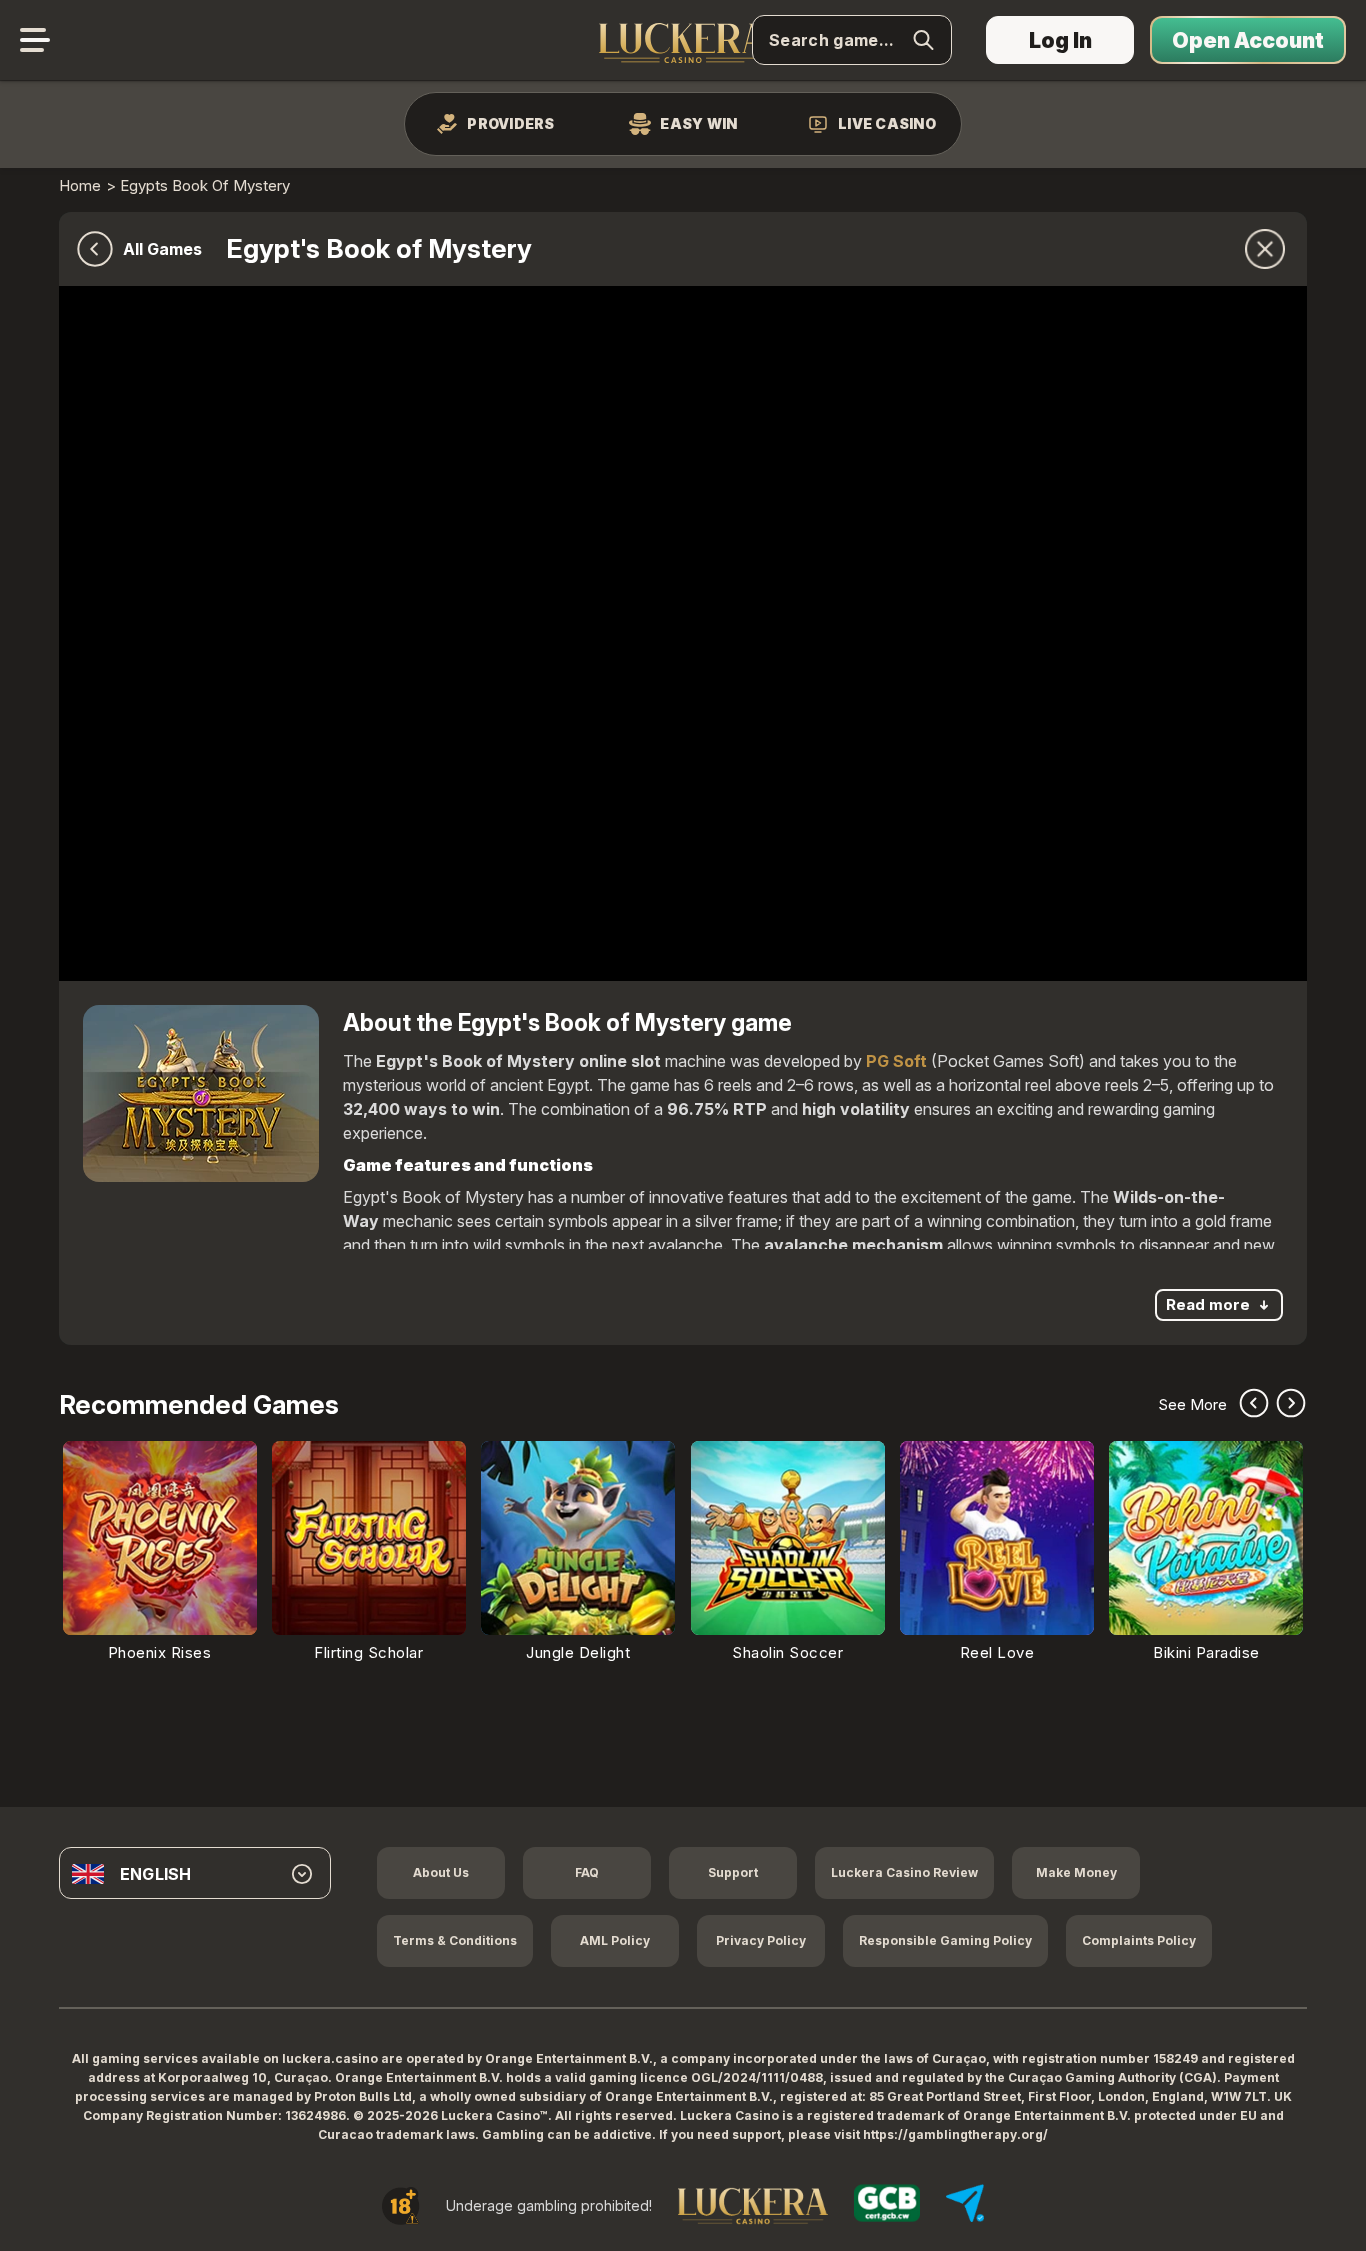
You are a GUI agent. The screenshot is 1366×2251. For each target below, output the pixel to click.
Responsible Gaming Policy (945, 1940)
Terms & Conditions (455, 1940)
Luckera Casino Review (904, 1872)
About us (441, 1872)
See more (1192, 1405)
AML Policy (615, 1940)
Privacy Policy (761, 1940)
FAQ (587, 1872)
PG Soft (896, 1061)
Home (80, 185)
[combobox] (195, 1874)
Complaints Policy (1139, 1940)
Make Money (1076, 1872)
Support (733, 1872)
